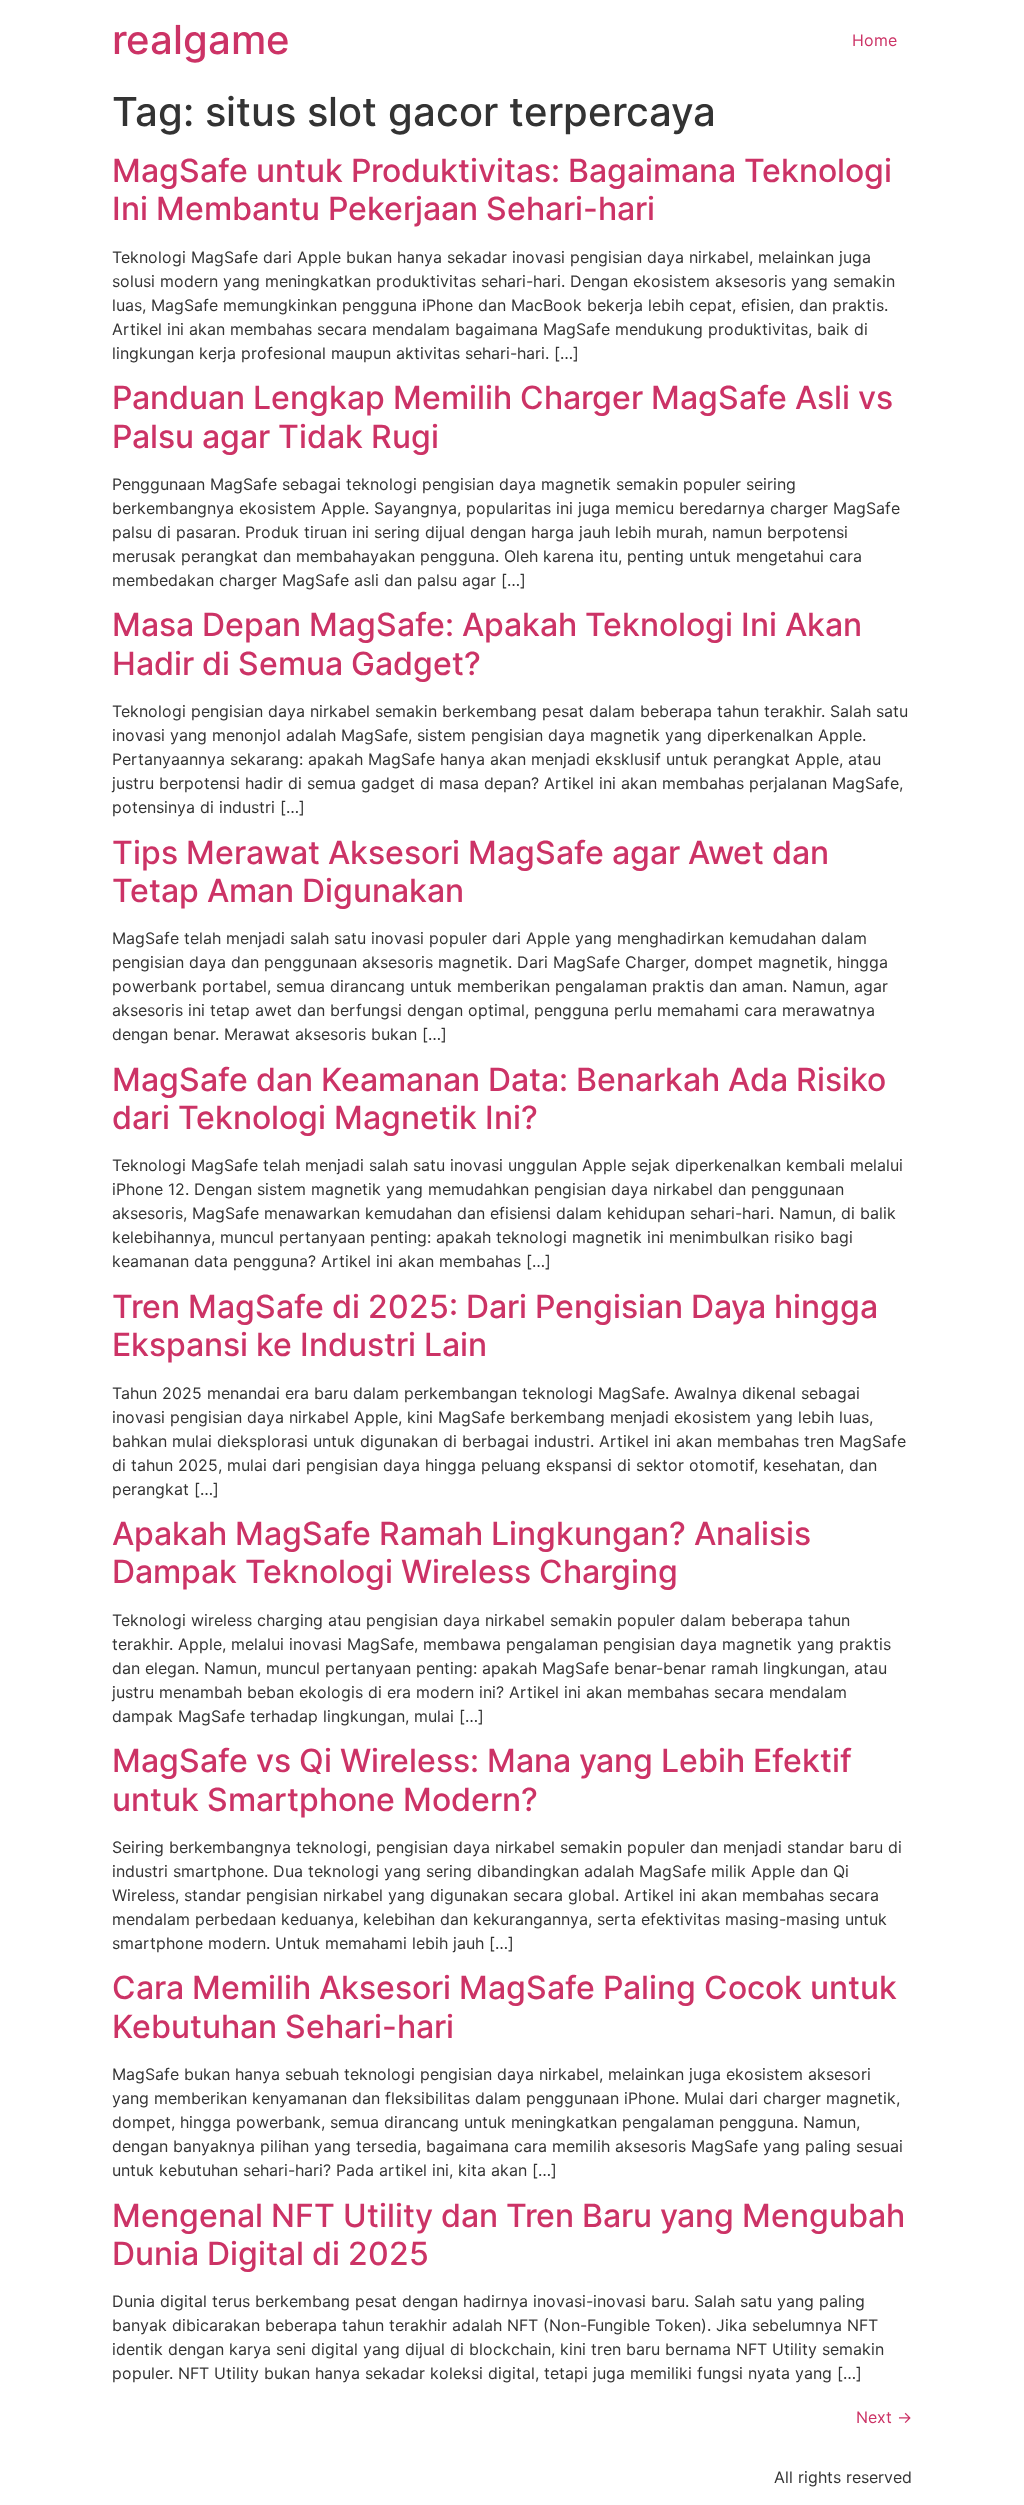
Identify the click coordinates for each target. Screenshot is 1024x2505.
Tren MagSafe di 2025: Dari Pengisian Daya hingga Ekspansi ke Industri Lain (495, 1325)
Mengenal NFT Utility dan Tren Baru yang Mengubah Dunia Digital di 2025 (508, 2234)
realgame (201, 39)
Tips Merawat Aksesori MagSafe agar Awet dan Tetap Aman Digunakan (470, 871)
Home (874, 40)
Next (884, 2417)
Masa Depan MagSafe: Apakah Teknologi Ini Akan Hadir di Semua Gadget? (487, 643)
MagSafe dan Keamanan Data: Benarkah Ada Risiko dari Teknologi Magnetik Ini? (499, 1098)
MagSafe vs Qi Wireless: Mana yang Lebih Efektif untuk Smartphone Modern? (482, 1779)
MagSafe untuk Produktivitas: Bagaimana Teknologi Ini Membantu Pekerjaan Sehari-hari (502, 189)
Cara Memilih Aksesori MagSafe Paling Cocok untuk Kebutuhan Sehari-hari (504, 2006)
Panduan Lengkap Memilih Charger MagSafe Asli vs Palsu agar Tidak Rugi (502, 416)
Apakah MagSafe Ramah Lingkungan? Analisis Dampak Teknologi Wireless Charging (461, 1552)
